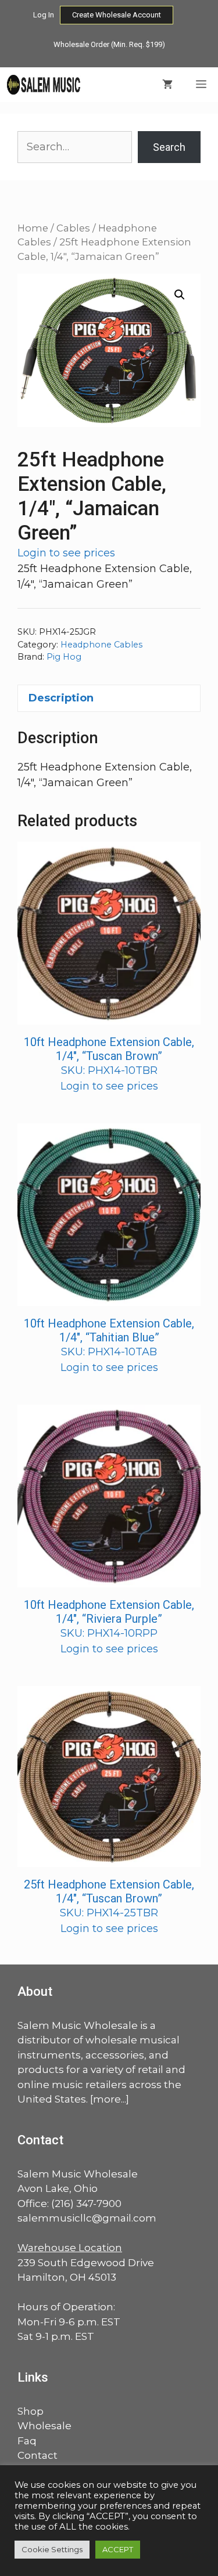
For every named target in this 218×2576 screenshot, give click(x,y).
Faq (27, 2441)
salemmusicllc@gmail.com (87, 2218)
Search (169, 147)
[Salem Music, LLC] (44, 85)
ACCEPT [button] (118, 2549)
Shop (31, 2411)
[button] (180, 295)
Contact (37, 2455)
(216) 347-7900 (86, 2204)
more (107, 2099)
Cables (73, 228)
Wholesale (44, 2426)
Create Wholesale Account (117, 15)
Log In (44, 15)
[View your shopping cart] (167, 85)
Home (33, 228)
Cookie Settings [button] (52, 2549)
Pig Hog (64, 657)
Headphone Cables (101, 645)
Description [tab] (61, 698)
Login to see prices (66, 553)
